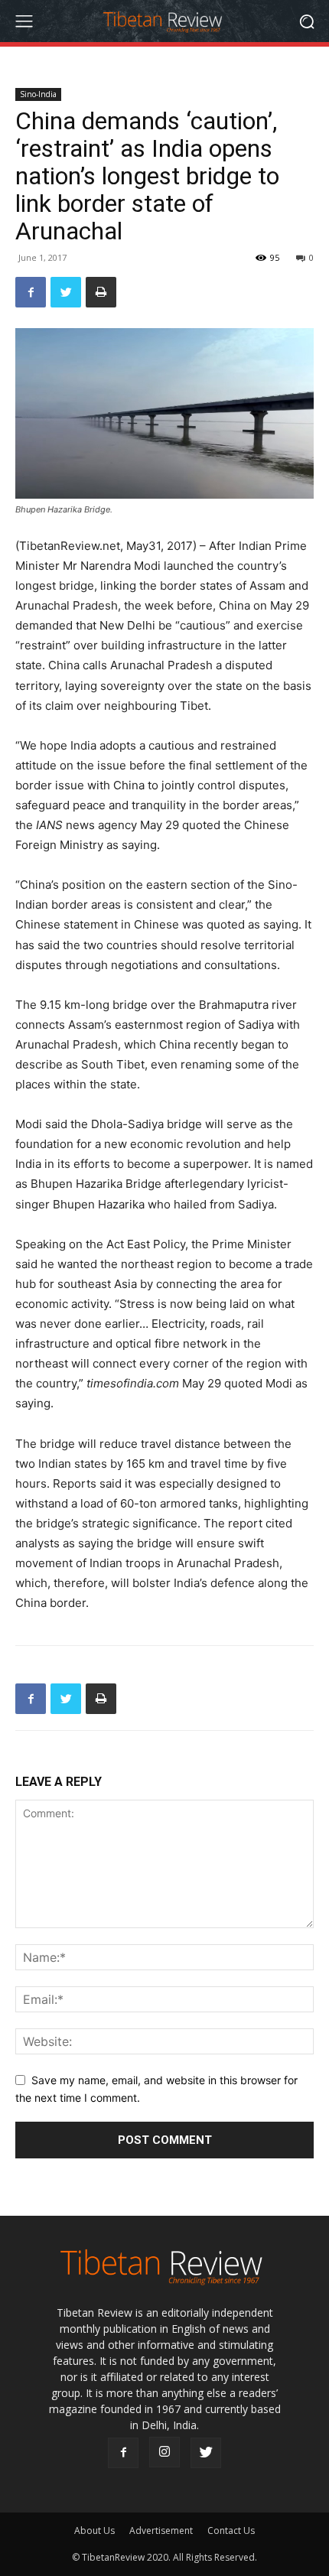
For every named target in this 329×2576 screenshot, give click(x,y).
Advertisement (161, 2530)
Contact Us (231, 2530)
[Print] (101, 292)
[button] (306, 21)
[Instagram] (164, 2452)
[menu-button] (24, 21)
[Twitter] (66, 292)
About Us (94, 2530)
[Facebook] (31, 292)
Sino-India (38, 94)
